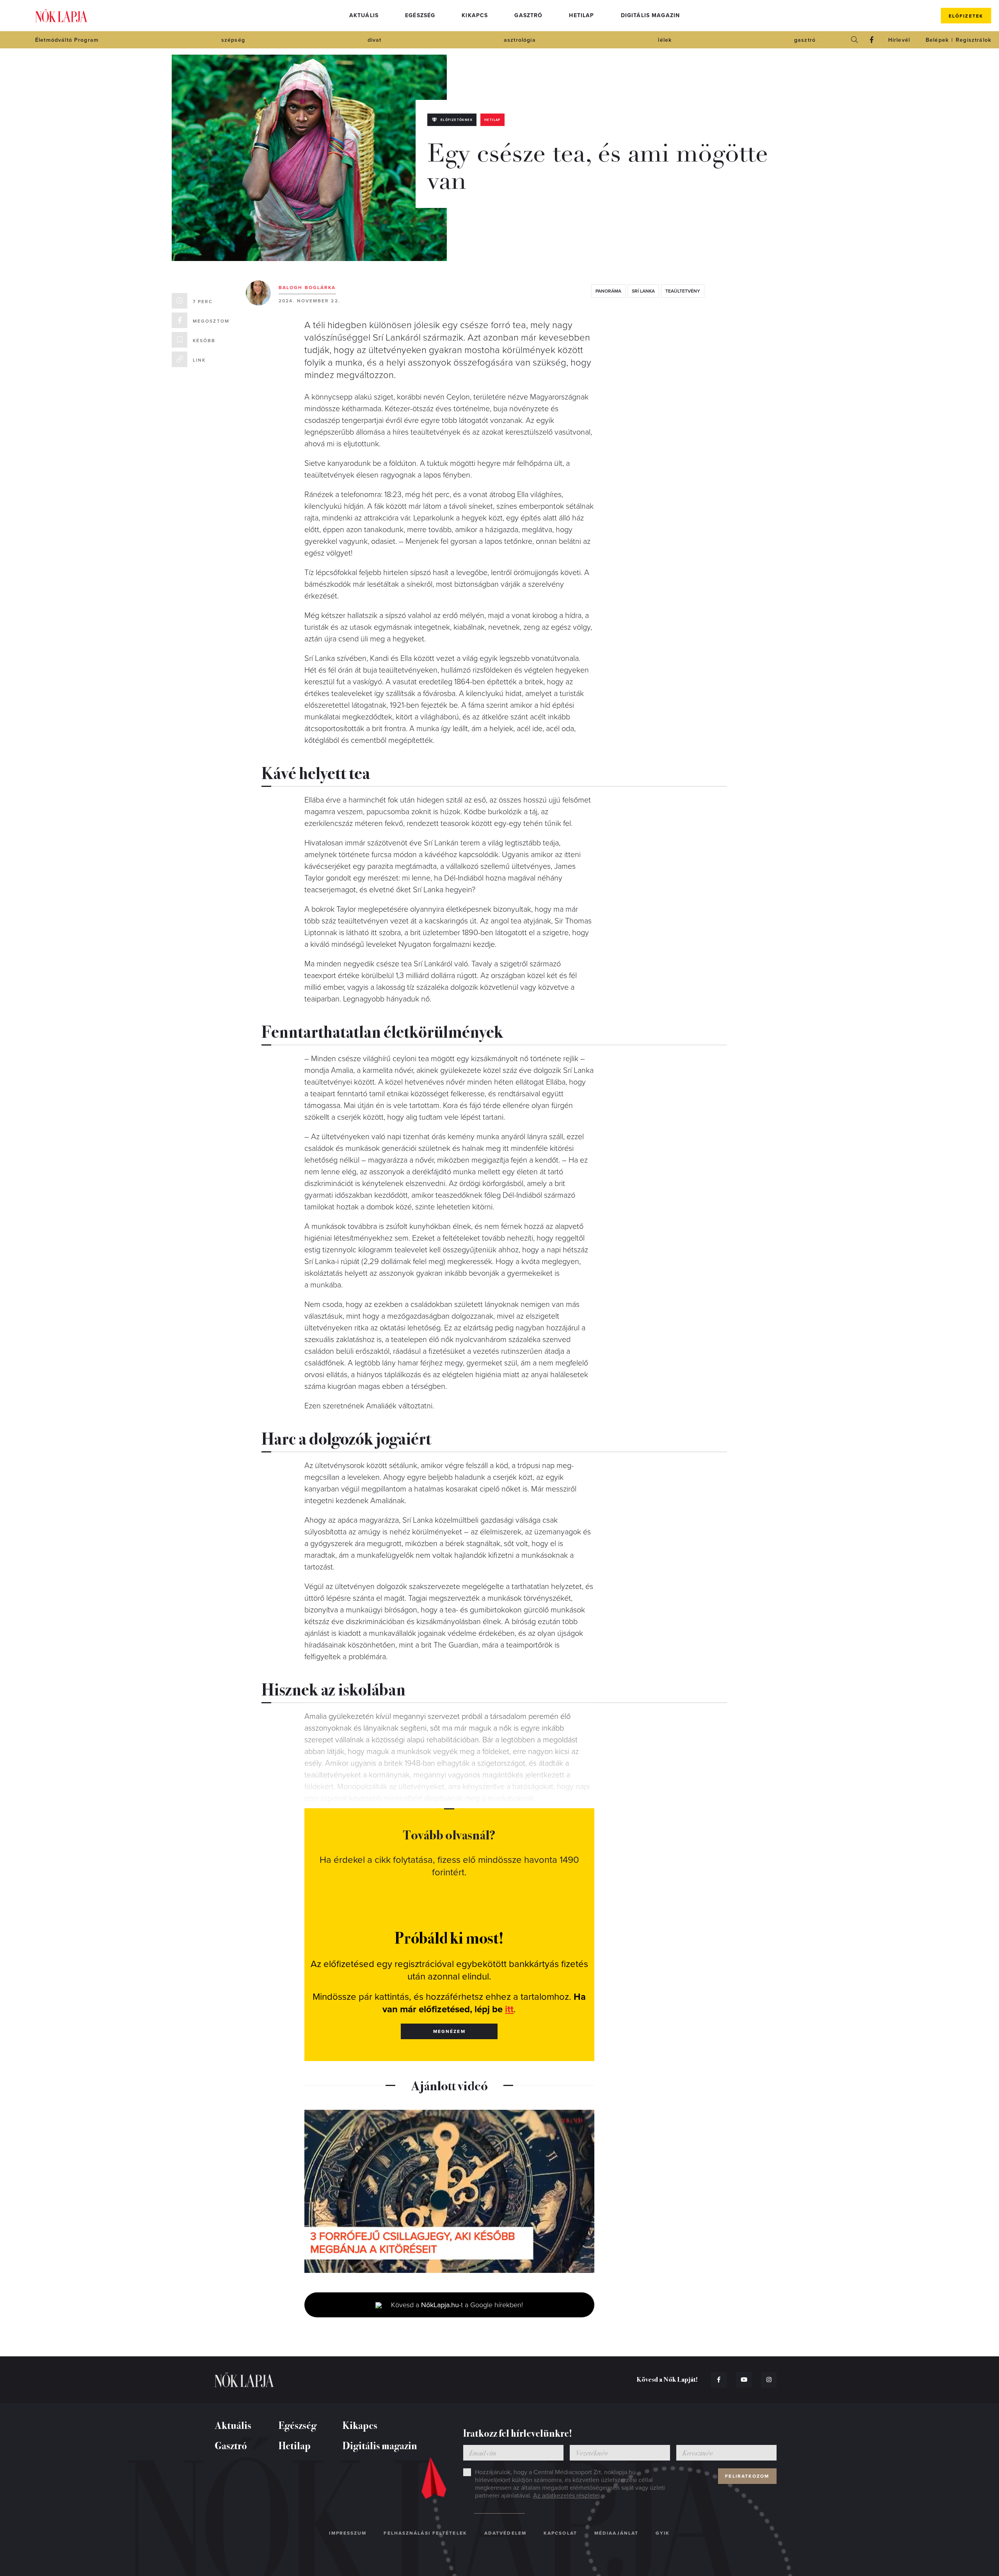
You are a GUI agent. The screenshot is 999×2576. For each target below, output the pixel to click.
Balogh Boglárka (307, 288)
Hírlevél (899, 40)
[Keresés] (855, 40)
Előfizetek (966, 16)
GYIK (663, 2533)
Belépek (937, 40)
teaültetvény (683, 291)
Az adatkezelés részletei (566, 2496)
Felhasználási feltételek (425, 2533)
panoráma (608, 291)
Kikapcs (475, 15)
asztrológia (520, 40)
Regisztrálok (973, 40)
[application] (449, 2191)
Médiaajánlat (616, 2533)
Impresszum (348, 2533)
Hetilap (581, 15)
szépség (233, 40)
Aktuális (364, 15)
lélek (665, 40)
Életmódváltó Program (67, 40)
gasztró (805, 40)
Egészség (420, 15)
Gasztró (528, 15)
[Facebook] (872, 40)
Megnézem (449, 2031)
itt (509, 2009)
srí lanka (643, 291)
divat (375, 40)
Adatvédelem (505, 2533)
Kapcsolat (560, 2533)
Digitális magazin (651, 15)
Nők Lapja (61, 16)
